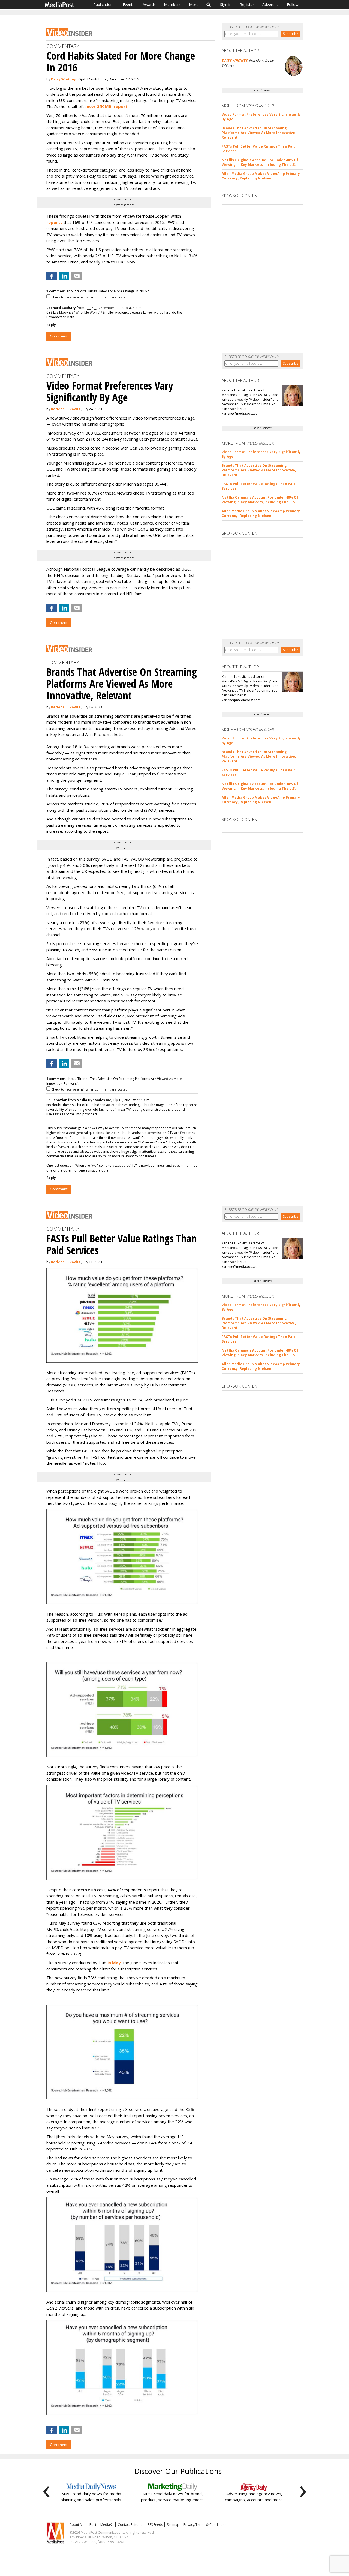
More (194, 5)
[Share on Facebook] (52, 276)
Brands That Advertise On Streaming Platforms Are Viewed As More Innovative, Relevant (259, 133)
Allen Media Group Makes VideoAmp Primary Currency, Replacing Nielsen (261, 176)
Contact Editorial (131, 2525)
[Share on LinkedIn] (64, 276)
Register (247, 5)
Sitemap (173, 2525)
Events (129, 5)
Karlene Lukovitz (66, 409)
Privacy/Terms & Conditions (205, 2525)
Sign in (226, 5)
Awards (149, 5)
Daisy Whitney (63, 79)
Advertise (270, 5)
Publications (104, 5)
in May (114, 1963)
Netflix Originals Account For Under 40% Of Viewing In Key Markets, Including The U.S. (260, 162)
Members (172, 5)
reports (54, 222)
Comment (59, 336)
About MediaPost (83, 2525)
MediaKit (107, 2525)
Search (209, 5)
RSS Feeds (155, 2525)
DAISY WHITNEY (234, 60)
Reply (51, 325)
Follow (293, 5)
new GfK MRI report (107, 106)
